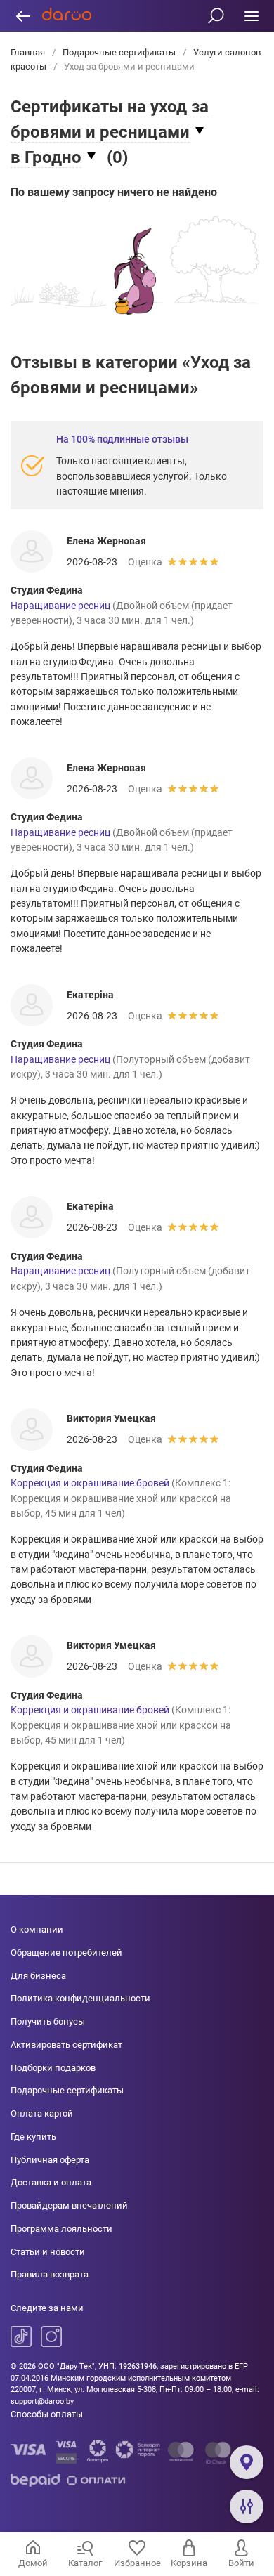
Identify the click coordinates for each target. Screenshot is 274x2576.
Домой (33, 2563)
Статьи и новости (48, 2252)
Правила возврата (50, 2274)
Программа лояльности (61, 2229)
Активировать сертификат (66, 2045)
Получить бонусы (48, 2021)
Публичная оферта (50, 2160)
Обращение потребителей (66, 1953)
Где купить (33, 2137)
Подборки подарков (53, 2068)
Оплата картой (42, 2113)
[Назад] (23, 16)
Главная (29, 52)
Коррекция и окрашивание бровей (90, 1483)
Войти (241, 2563)
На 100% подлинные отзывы (122, 439)
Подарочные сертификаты (119, 52)
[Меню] (251, 16)
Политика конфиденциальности (80, 1998)
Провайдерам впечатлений (69, 2205)
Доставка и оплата (51, 2182)
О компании (37, 1929)
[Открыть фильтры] (247, 2506)
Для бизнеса (38, 1976)
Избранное (137, 2563)
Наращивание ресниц (60, 606)
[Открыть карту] (247, 2462)
